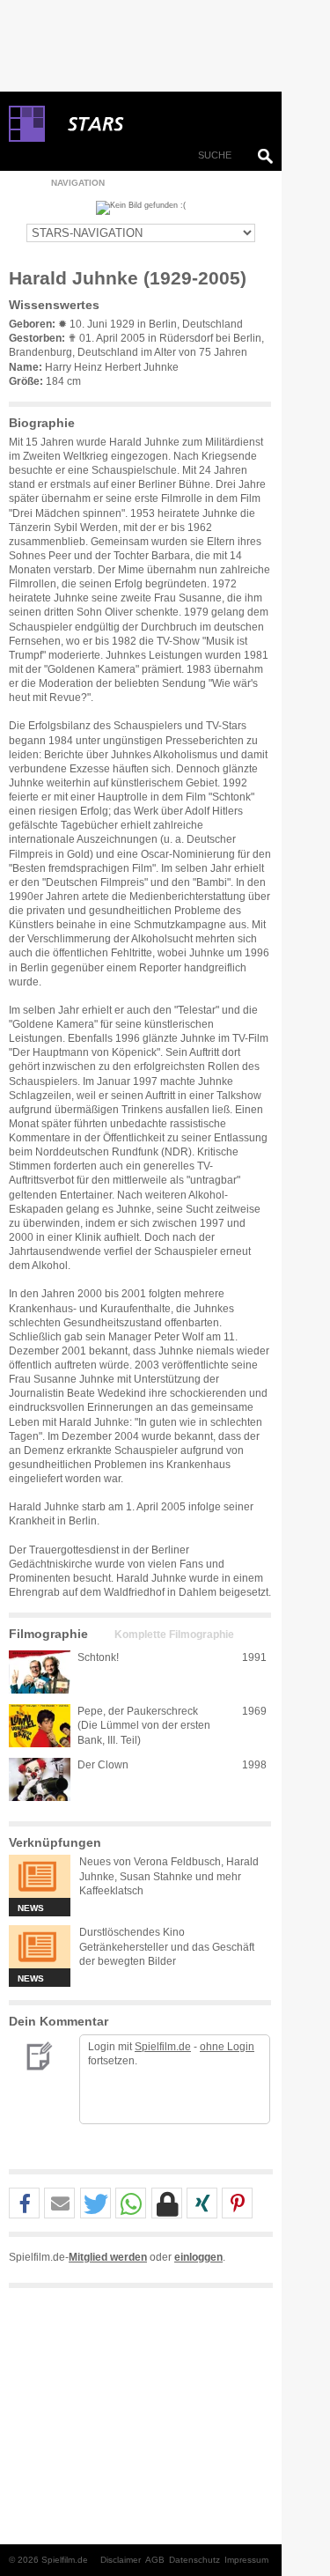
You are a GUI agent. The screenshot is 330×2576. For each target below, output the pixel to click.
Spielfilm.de (163, 2047)
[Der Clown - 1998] (40, 1779)
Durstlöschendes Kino (132, 1932)
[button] (24, 2204)
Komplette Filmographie (174, 1635)
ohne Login (227, 2047)
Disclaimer (121, 2560)
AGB (155, 2560)
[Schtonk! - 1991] (40, 1672)
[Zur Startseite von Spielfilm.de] (27, 138)
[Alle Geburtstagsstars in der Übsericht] (158, 124)
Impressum (246, 2560)
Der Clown (103, 1765)
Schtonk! (98, 1657)
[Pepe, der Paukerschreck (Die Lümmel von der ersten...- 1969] (40, 1726)
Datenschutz (194, 2560)
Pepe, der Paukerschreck (138, 1711)
